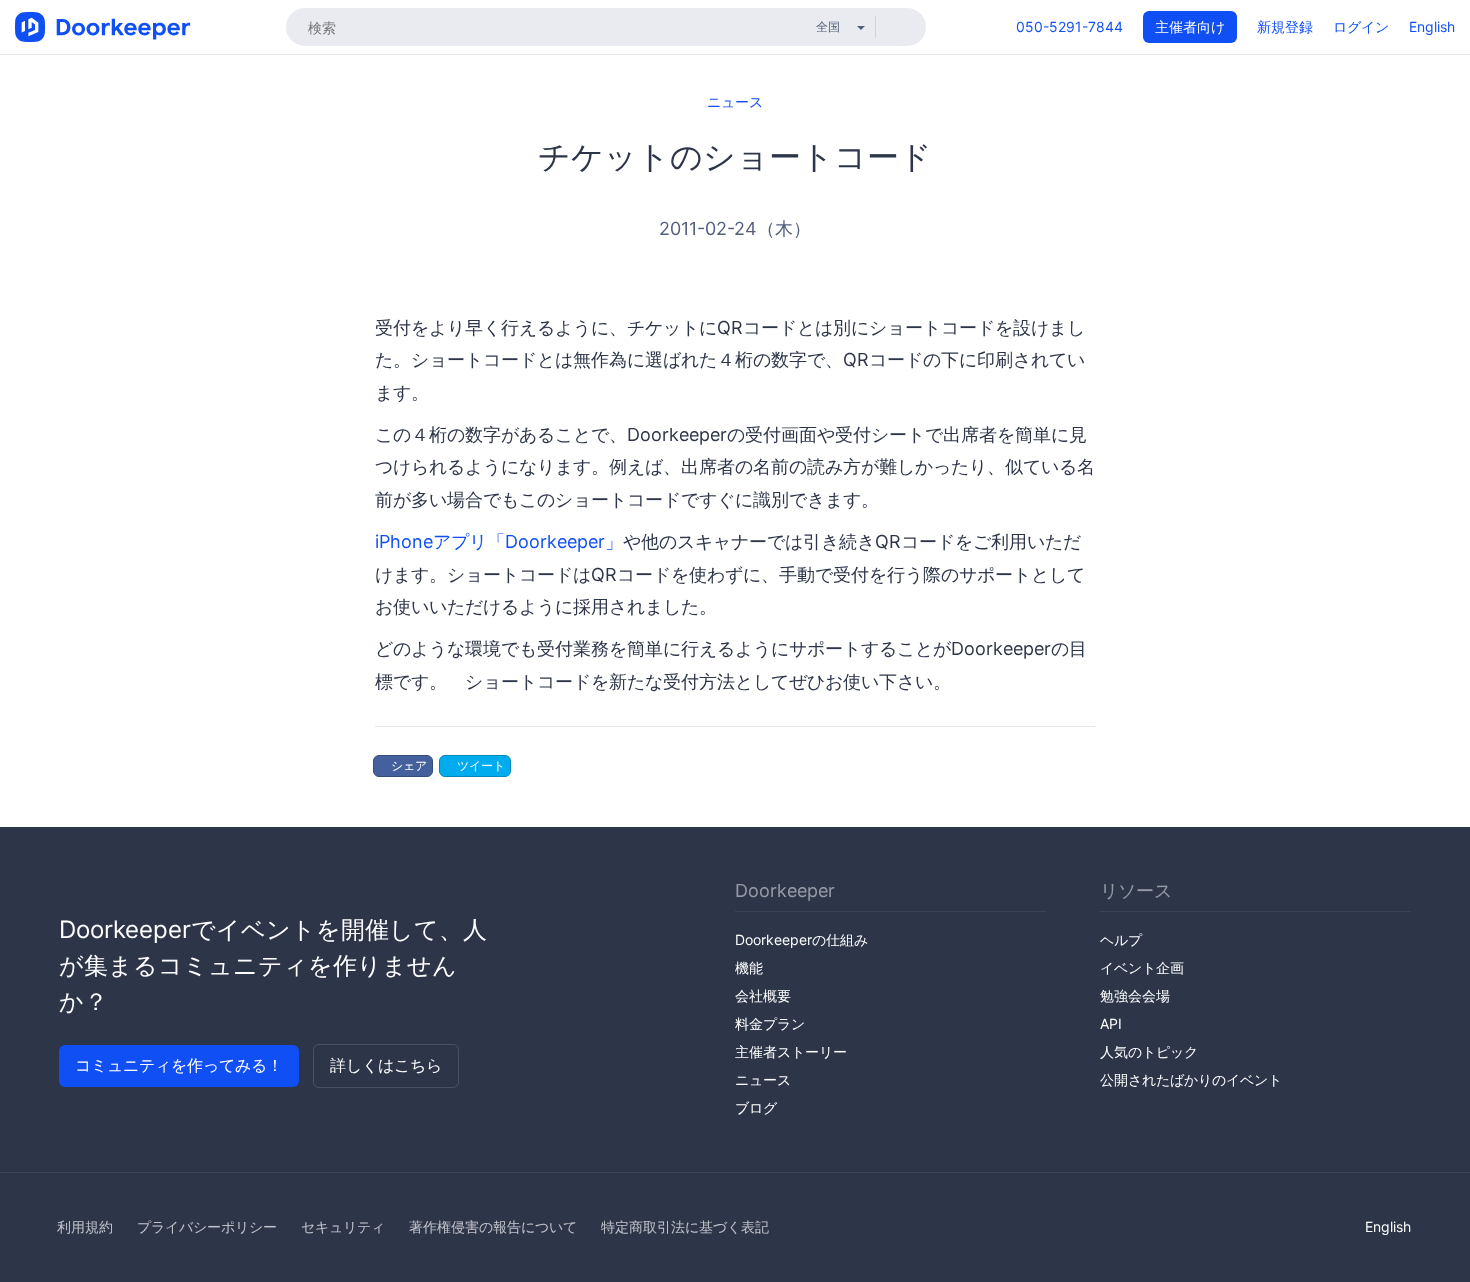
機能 (749, 967)
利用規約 (85, 1226)
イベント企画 (1142, 967)
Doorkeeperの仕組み (801, 939)
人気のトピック (1149, 1051)
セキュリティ (343, 1226)
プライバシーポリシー (207, 1226)
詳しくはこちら (386, 1065)
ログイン (1361, 26)
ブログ (756, 1107)
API (1111, 1023)
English (1432, 26)
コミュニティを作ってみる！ (179, 1065)
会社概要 (763, 995)
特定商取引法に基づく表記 (685, 1226)
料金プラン (770, 1023)
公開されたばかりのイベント (1191, 1079)
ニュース (735, 101)
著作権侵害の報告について (493, 1226)
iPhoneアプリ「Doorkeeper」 (499, 541)
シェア (407, 765)
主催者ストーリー (791, 1051)
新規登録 (1285, 26)
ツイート (479, 765)
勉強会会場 (1135, 995)
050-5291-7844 (1069, 26)
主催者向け (1190, 26)
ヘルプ (1121, 939)
